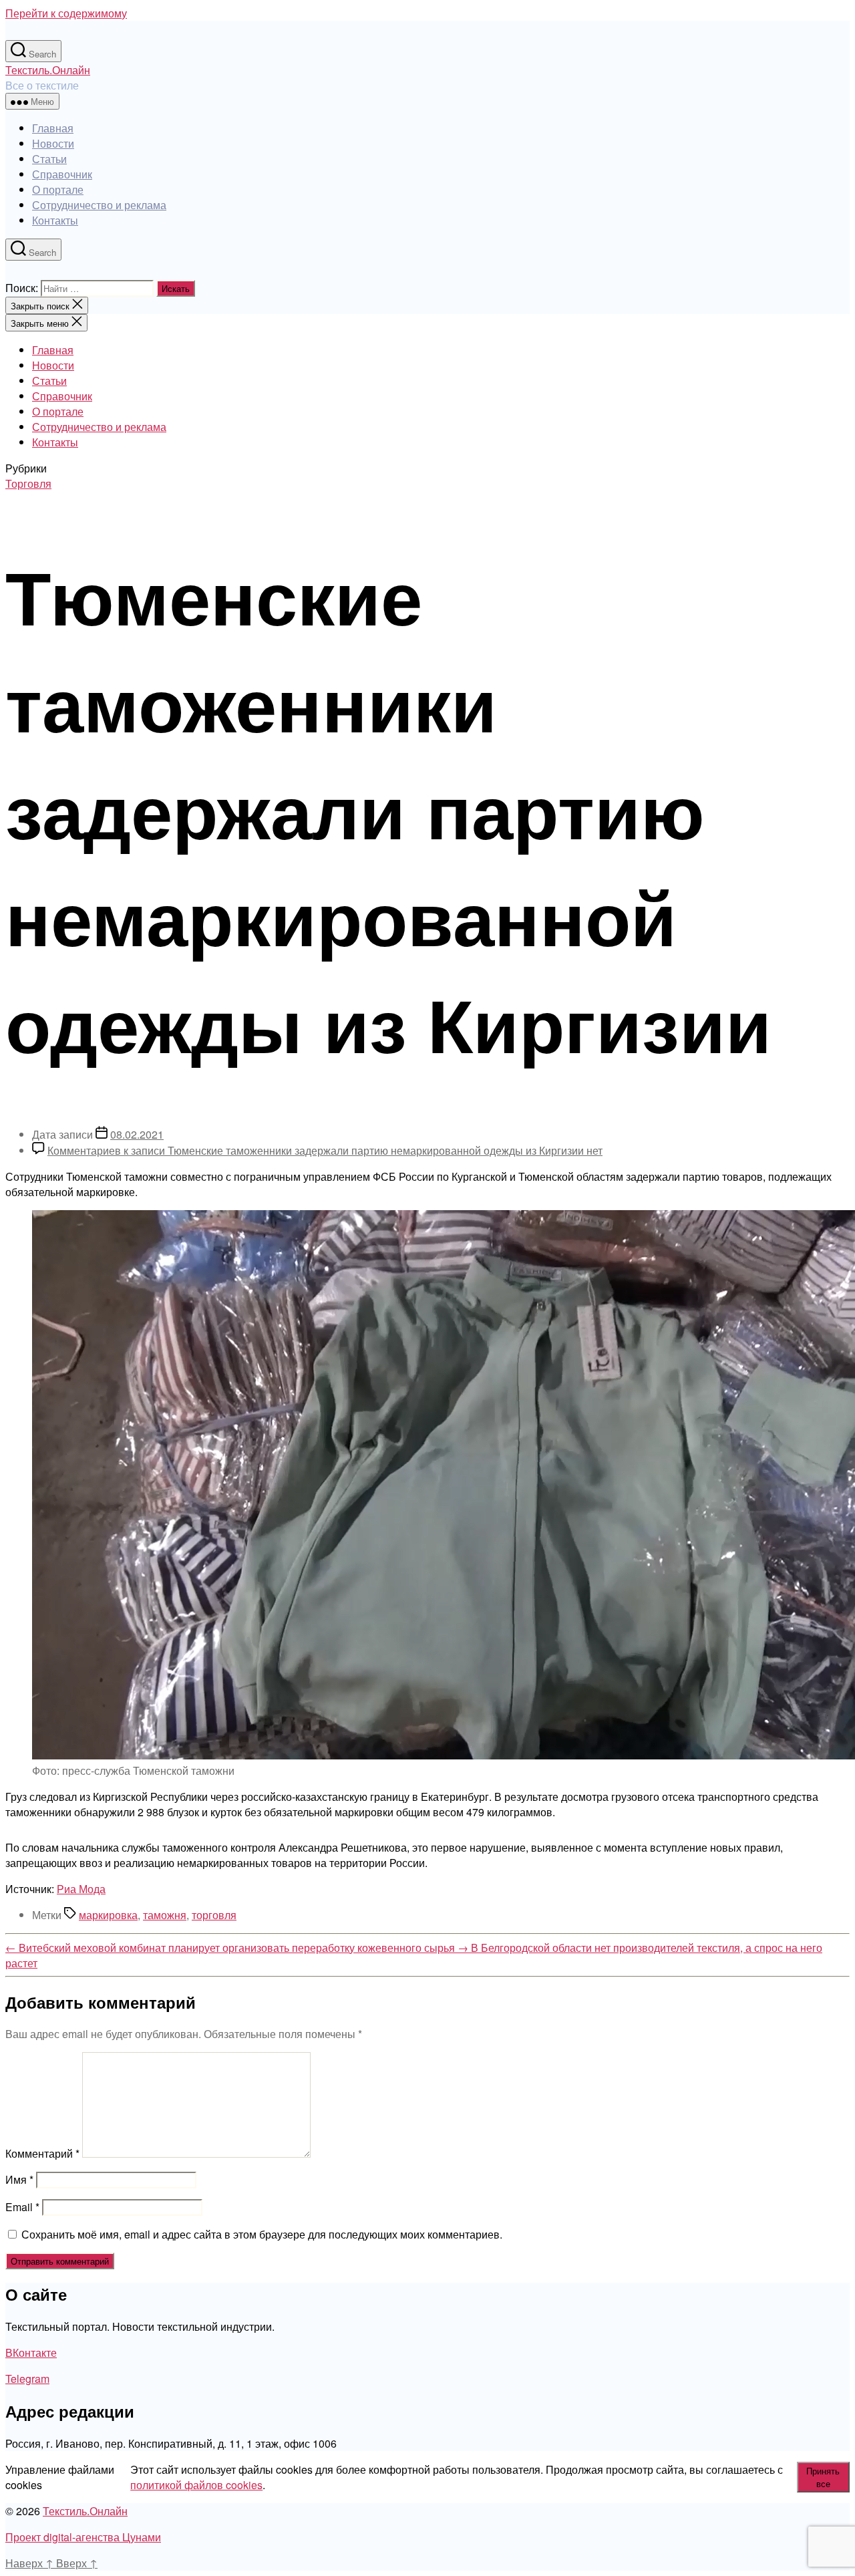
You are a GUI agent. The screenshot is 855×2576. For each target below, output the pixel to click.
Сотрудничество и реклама (99, 205)
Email (22, 2207)
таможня (165, 1915)
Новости (53, 143)
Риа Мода (81, 1889)
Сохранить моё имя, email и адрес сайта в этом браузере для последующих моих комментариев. (262, 2234)
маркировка (108, 1915)
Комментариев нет (325, 1150)
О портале (58, 189)
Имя (19, 2179)
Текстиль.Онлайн (48, 70)
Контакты (55, 220)
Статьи (49, 159)
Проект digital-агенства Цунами (83, 2537)
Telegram (27, 2379)
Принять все (823, 2477)
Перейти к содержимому (66, 13)
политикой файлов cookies (196, 2485)
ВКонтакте (31, 2352)
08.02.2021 (137, 1134)
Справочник (62, 174)
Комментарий (42, 2153)
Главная (53, 128)
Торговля (28, 483)
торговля (214, 1915)
